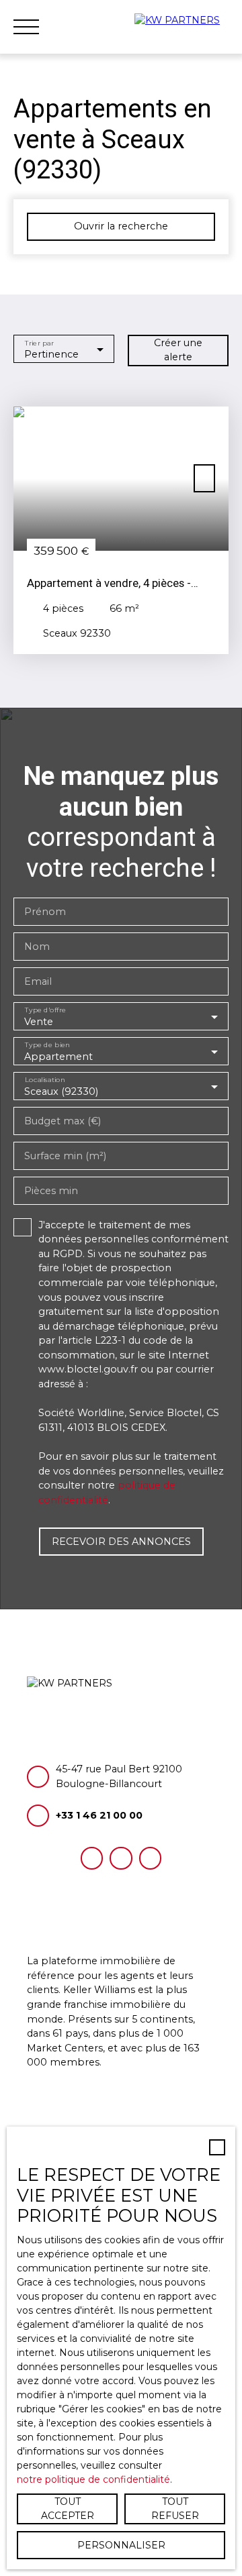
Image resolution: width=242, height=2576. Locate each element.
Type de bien (47, 1045)
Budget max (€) (63, 1121)
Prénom (45, 912)
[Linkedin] (150, 1858)
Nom (37, 947)
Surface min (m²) (65, 1156)
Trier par (39, 342)
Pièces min (51, 1191)
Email (38, 981)
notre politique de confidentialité (93, 2479)
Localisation (45, 1080)
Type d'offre (46, 1010)
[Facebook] (92, 1858)
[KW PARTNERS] (182, 27)
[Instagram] (121, 1858)
